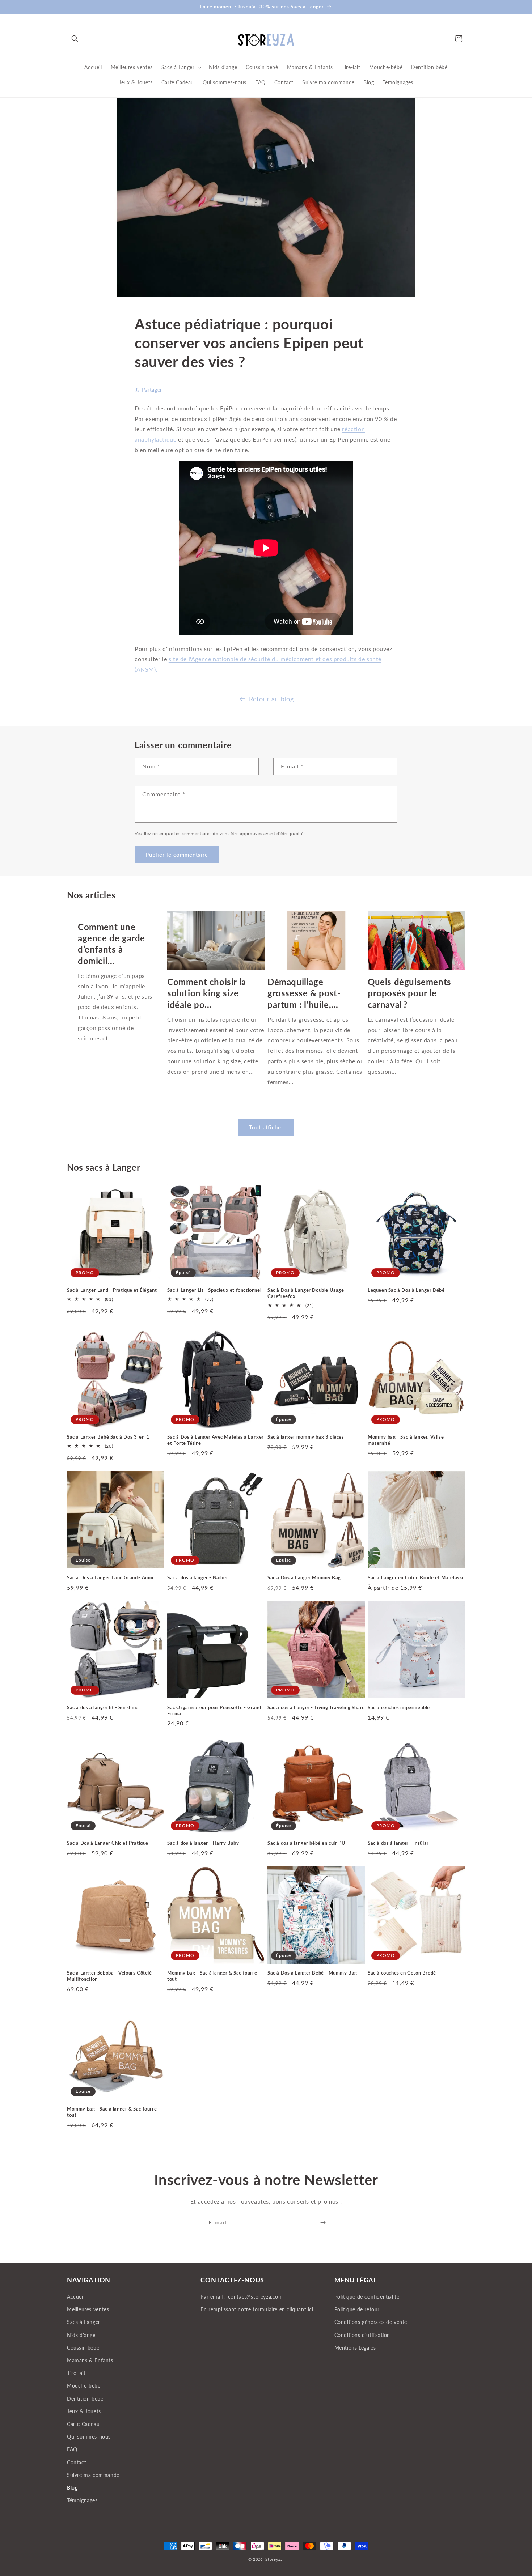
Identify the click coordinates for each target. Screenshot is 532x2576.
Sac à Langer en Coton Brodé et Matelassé (416, 1577)
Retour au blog (271, 699)
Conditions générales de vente (371, 2322)
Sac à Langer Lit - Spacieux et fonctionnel (214, 1290)
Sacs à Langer (84, 2322)
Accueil (76, 2297)
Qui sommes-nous (89, 2437)
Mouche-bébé (84, 2386)
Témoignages (82, 2500)
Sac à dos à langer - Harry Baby (203, 1843)
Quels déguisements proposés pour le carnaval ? (409, 993)
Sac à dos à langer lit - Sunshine (103, 1707)
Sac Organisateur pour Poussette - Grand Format (214, 1710)
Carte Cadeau (83, 2424)
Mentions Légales (355, 2348)
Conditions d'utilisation (362, 2335)
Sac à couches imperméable (399, 1707)
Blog (72, 2488)
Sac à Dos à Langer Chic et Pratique (108, 1843)
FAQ (72, 2450)
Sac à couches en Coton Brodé (402, 1973)
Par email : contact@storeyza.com (242, 2297)
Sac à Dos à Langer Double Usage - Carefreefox (307, 1293)
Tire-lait (76, 2373)
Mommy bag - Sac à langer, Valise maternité (406, 1440)
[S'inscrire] (323, 2222)
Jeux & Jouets (84, 2411)
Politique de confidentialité (367, 2297)
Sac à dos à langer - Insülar (398, 1843)
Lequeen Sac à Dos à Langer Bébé (406, 1290)
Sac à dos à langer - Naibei (197, 1577)
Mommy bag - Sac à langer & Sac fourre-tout (213, 1976)
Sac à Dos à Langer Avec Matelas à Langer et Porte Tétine (216, 1440)
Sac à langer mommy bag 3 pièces (306, 1437)
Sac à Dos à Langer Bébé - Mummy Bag (312, 1973)
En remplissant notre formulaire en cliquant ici (257, 2310)
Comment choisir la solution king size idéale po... (207, 993)
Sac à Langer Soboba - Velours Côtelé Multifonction (109, 1976)
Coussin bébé (83, 2348)
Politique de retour (357, 2310)
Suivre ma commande (93, 2475)
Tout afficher (266, 1127)
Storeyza (274, 2559)
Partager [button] (152, 390)
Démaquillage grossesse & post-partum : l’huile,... (304, 993)
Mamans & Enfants (90, 2360)
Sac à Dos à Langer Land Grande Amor (111, 1577)
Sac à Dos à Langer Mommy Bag (304, 1577)
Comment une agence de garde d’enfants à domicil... (111, 944)
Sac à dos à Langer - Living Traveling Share (316, 1707)
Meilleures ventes (88, 2310)
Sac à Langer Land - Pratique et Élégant (112, 1290)
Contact (77, 2462)
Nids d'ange (81, 2335)
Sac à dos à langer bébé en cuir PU (306, 1843)
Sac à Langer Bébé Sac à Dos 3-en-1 (108, 1437)
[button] (75, 39)
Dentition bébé (85, 2399)
